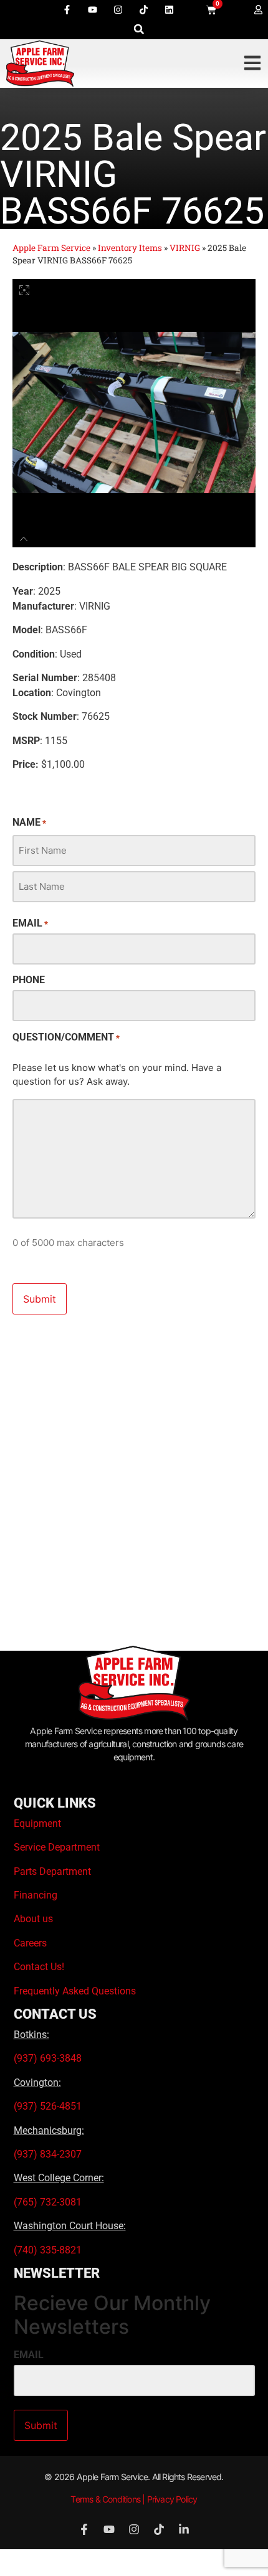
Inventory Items (130, 248)
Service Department (57, 1847)
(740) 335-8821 (49, 2250)
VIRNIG (185, 248)
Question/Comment (66, 1037)
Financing (36, 1895)
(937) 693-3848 (48, 2058)
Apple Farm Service (51, 248)
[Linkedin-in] (184, 2529)
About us (33, 1919)
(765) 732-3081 (48, 2202)
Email (30, 923)
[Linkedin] (169, 9)
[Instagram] (118, 9)
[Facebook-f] (67, 9)
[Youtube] (92, 9)
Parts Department (52, 1871)
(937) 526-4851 (48, 2106)
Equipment (37, 1823)
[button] (139, 29)
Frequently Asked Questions (75, 1991)
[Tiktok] (143, 9)
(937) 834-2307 (48, 2154)
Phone (29, 980)
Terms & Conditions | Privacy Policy (134, 2499)
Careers (30, 1943)
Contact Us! (39, 1967)
